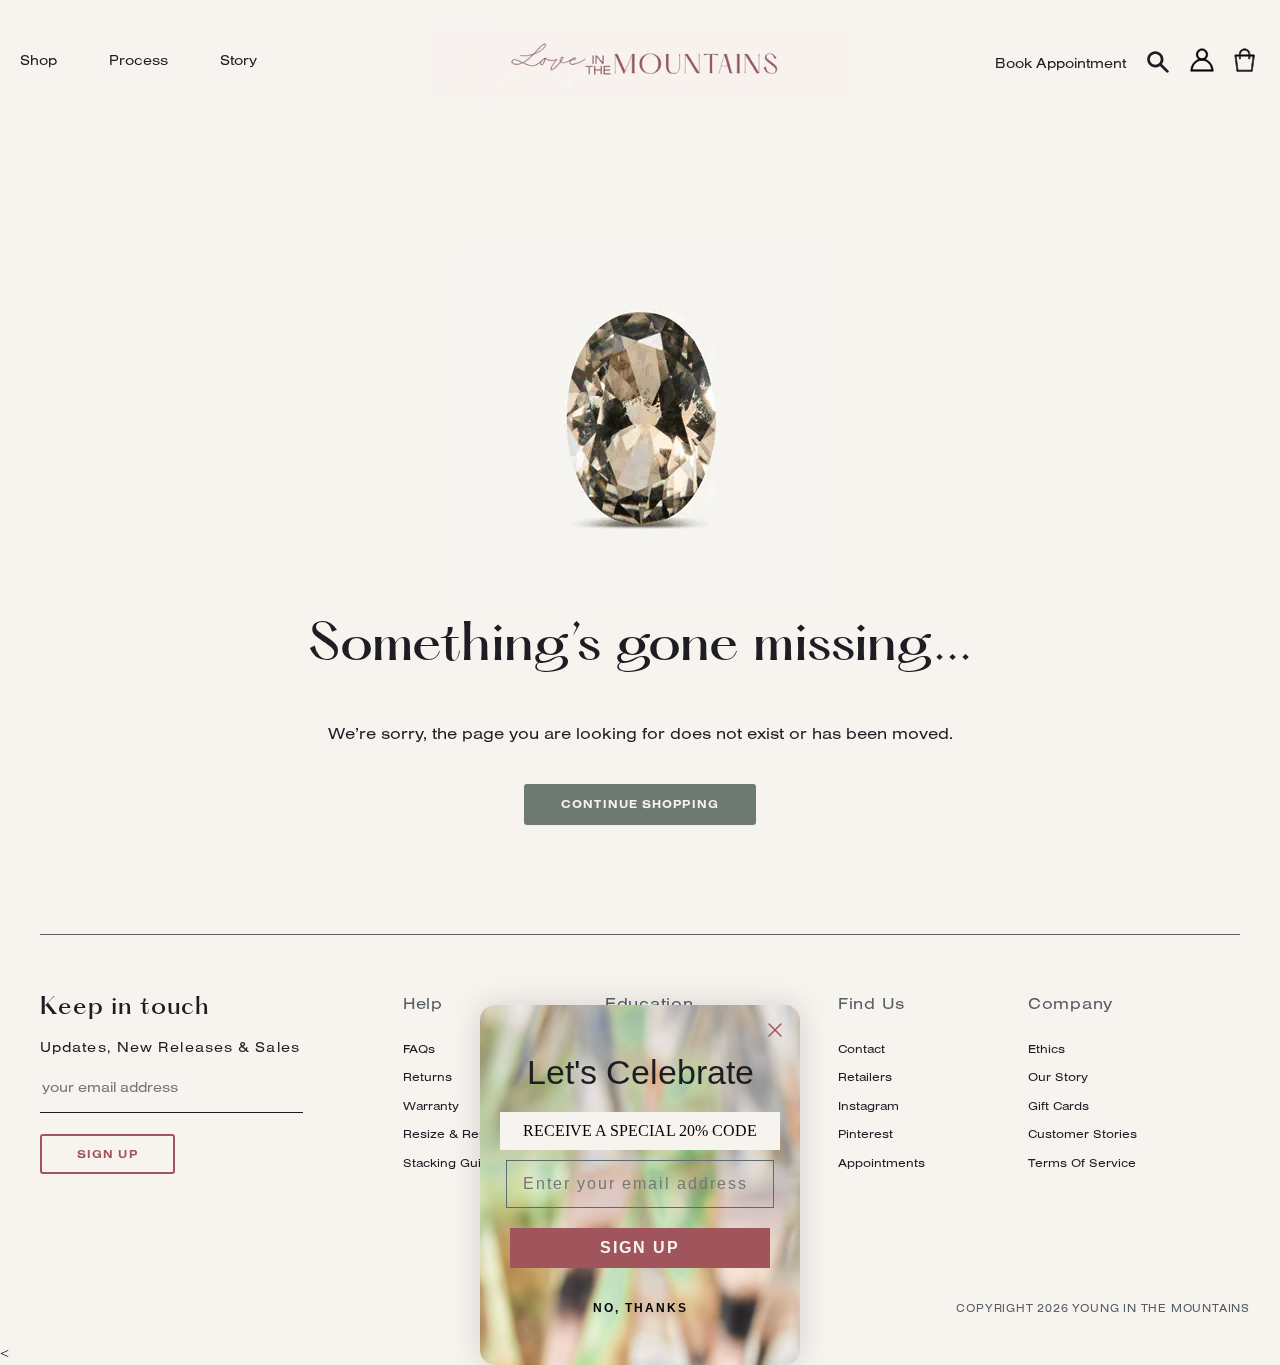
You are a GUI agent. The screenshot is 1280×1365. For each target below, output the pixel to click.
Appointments (881, 1162)
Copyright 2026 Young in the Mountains (1103, 1308)
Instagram (868, 1105)
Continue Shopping (640, 804)
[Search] (1158, 63)
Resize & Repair (452, 1133)
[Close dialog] (775, 1030)
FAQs (419, 1048)
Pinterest (865, 1133)
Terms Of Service (1082, 1162)
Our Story (1058, 1076)
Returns (427, 1076)
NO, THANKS (640, 1308)
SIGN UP (640, 1247)
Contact (861, 1048)
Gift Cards (1058, 1105)
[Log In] (1202, 71)
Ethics (1046, 1048)
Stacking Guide (450, 1162)
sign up (107, 1154)
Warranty (431, 1105)
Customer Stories (1082, 1133)
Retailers (865, 1076)
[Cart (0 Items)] (1244, 71)
